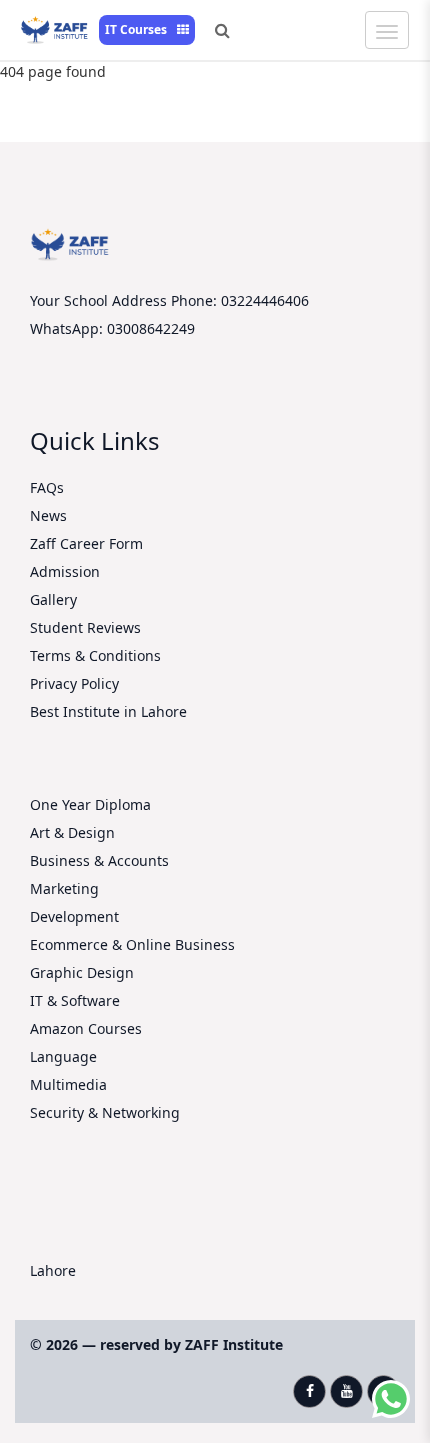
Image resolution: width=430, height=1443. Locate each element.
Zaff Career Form (86, 543)
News (48, 515)
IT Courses (137, 29)
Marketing (64, 888)
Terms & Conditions (95, 655)
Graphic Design (82, 972)
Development (74, 916)
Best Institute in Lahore (108, 711)
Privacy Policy (74, 683)
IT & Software (75, 1000)
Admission (65, 571)
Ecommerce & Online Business (132, 944)
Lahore (53, 1270)
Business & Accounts (99, 860)
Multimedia (68, 1084)
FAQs (47, 487)
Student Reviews (85, 627)
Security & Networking (105, 1112)
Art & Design (72, 832)
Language (63, 1056)
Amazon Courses (86, 1028)
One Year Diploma (90, 804)
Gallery (53, 599)
